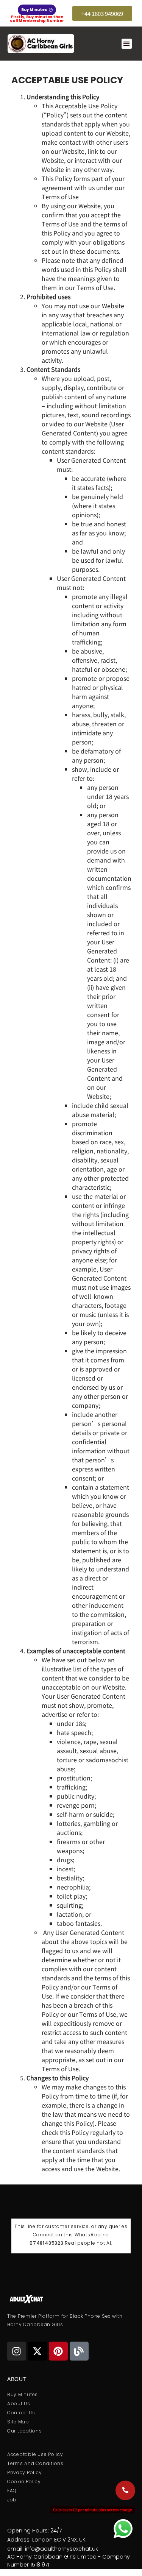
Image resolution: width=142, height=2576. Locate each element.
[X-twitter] (37, 2351)
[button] (127, 44)
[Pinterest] (58, 2351)
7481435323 (48, 2243)
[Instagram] (17, 2351)
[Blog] (79, 2351)
